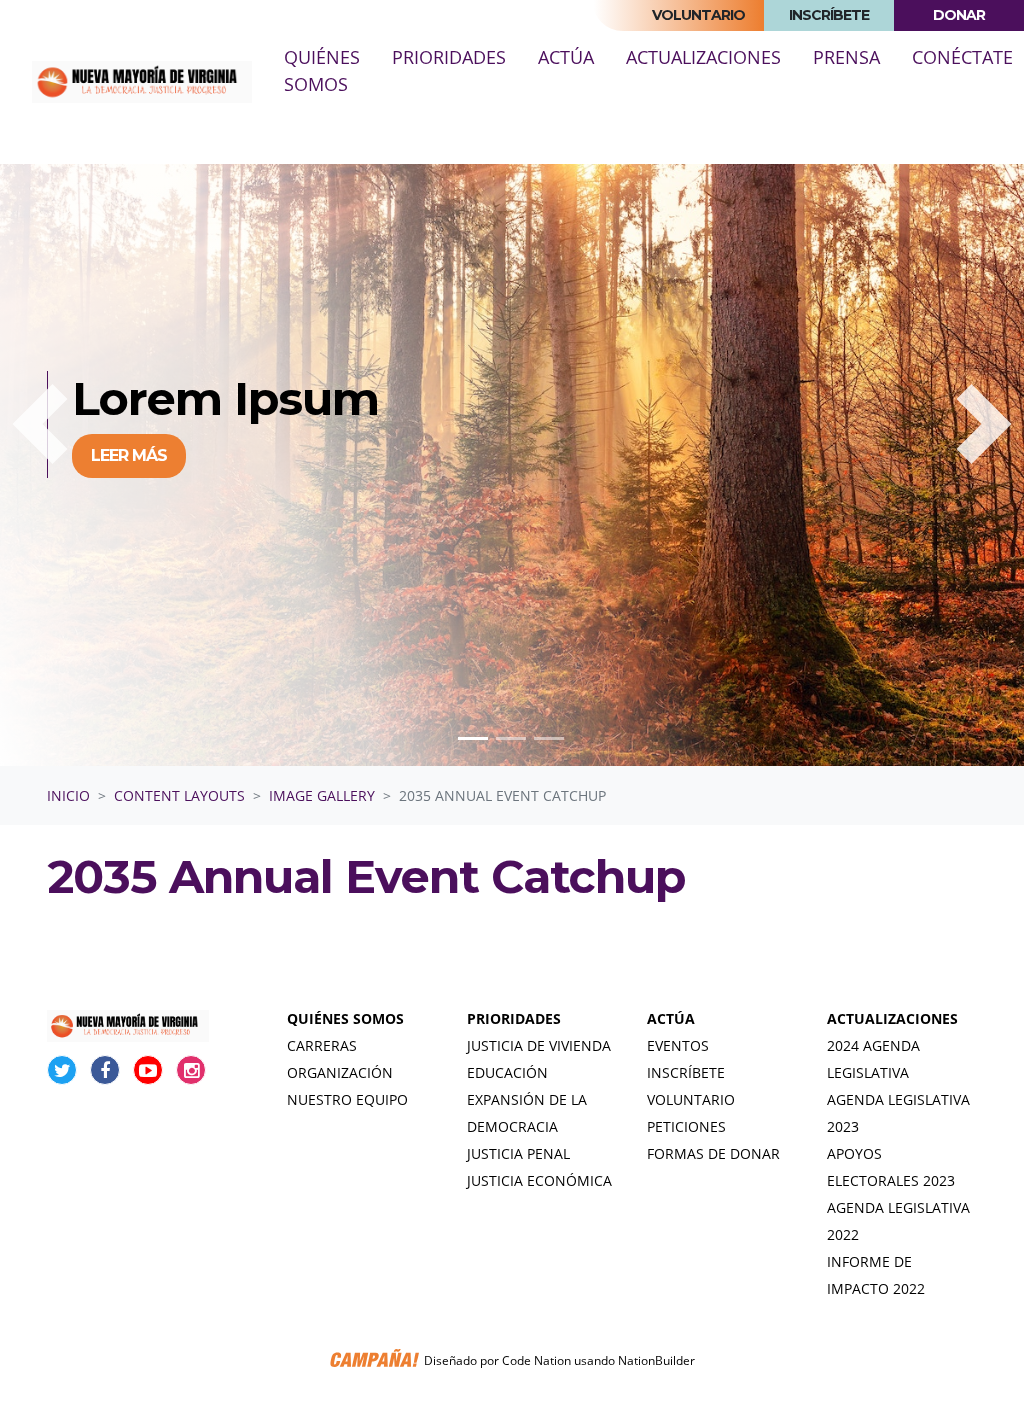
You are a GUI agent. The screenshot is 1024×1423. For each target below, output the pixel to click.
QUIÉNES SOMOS (345, 1018)
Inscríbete (829, 15)
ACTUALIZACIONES (892, 1018)
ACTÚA (671, 1018)
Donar (959, 15)
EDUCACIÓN (507, 1072)
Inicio (68, 795)
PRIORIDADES (514, 1018)
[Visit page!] (64, 1070)
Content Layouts (179, 795)
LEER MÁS (129, 455)
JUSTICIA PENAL (518, 1153)
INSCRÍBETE (686, 1072)
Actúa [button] (566, 57)
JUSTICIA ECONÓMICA (539, 1180)
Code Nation (536, 1360)
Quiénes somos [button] (322, 70)
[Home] (142, 82)
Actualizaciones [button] (703, 57)
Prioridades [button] (449, 57)
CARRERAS (322, 1045)
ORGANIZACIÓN (340, 1072)
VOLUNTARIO (691, 1099)
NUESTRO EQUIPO (347, 1099)
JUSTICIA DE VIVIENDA (539, 1045)
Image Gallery (322, 795)
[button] (40, 424)
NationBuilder (656, 1360)
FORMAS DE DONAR (713, 1153)
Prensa (846, 57)
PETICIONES (686, 1126)
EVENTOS (678, 1045)
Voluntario (698, 15)
